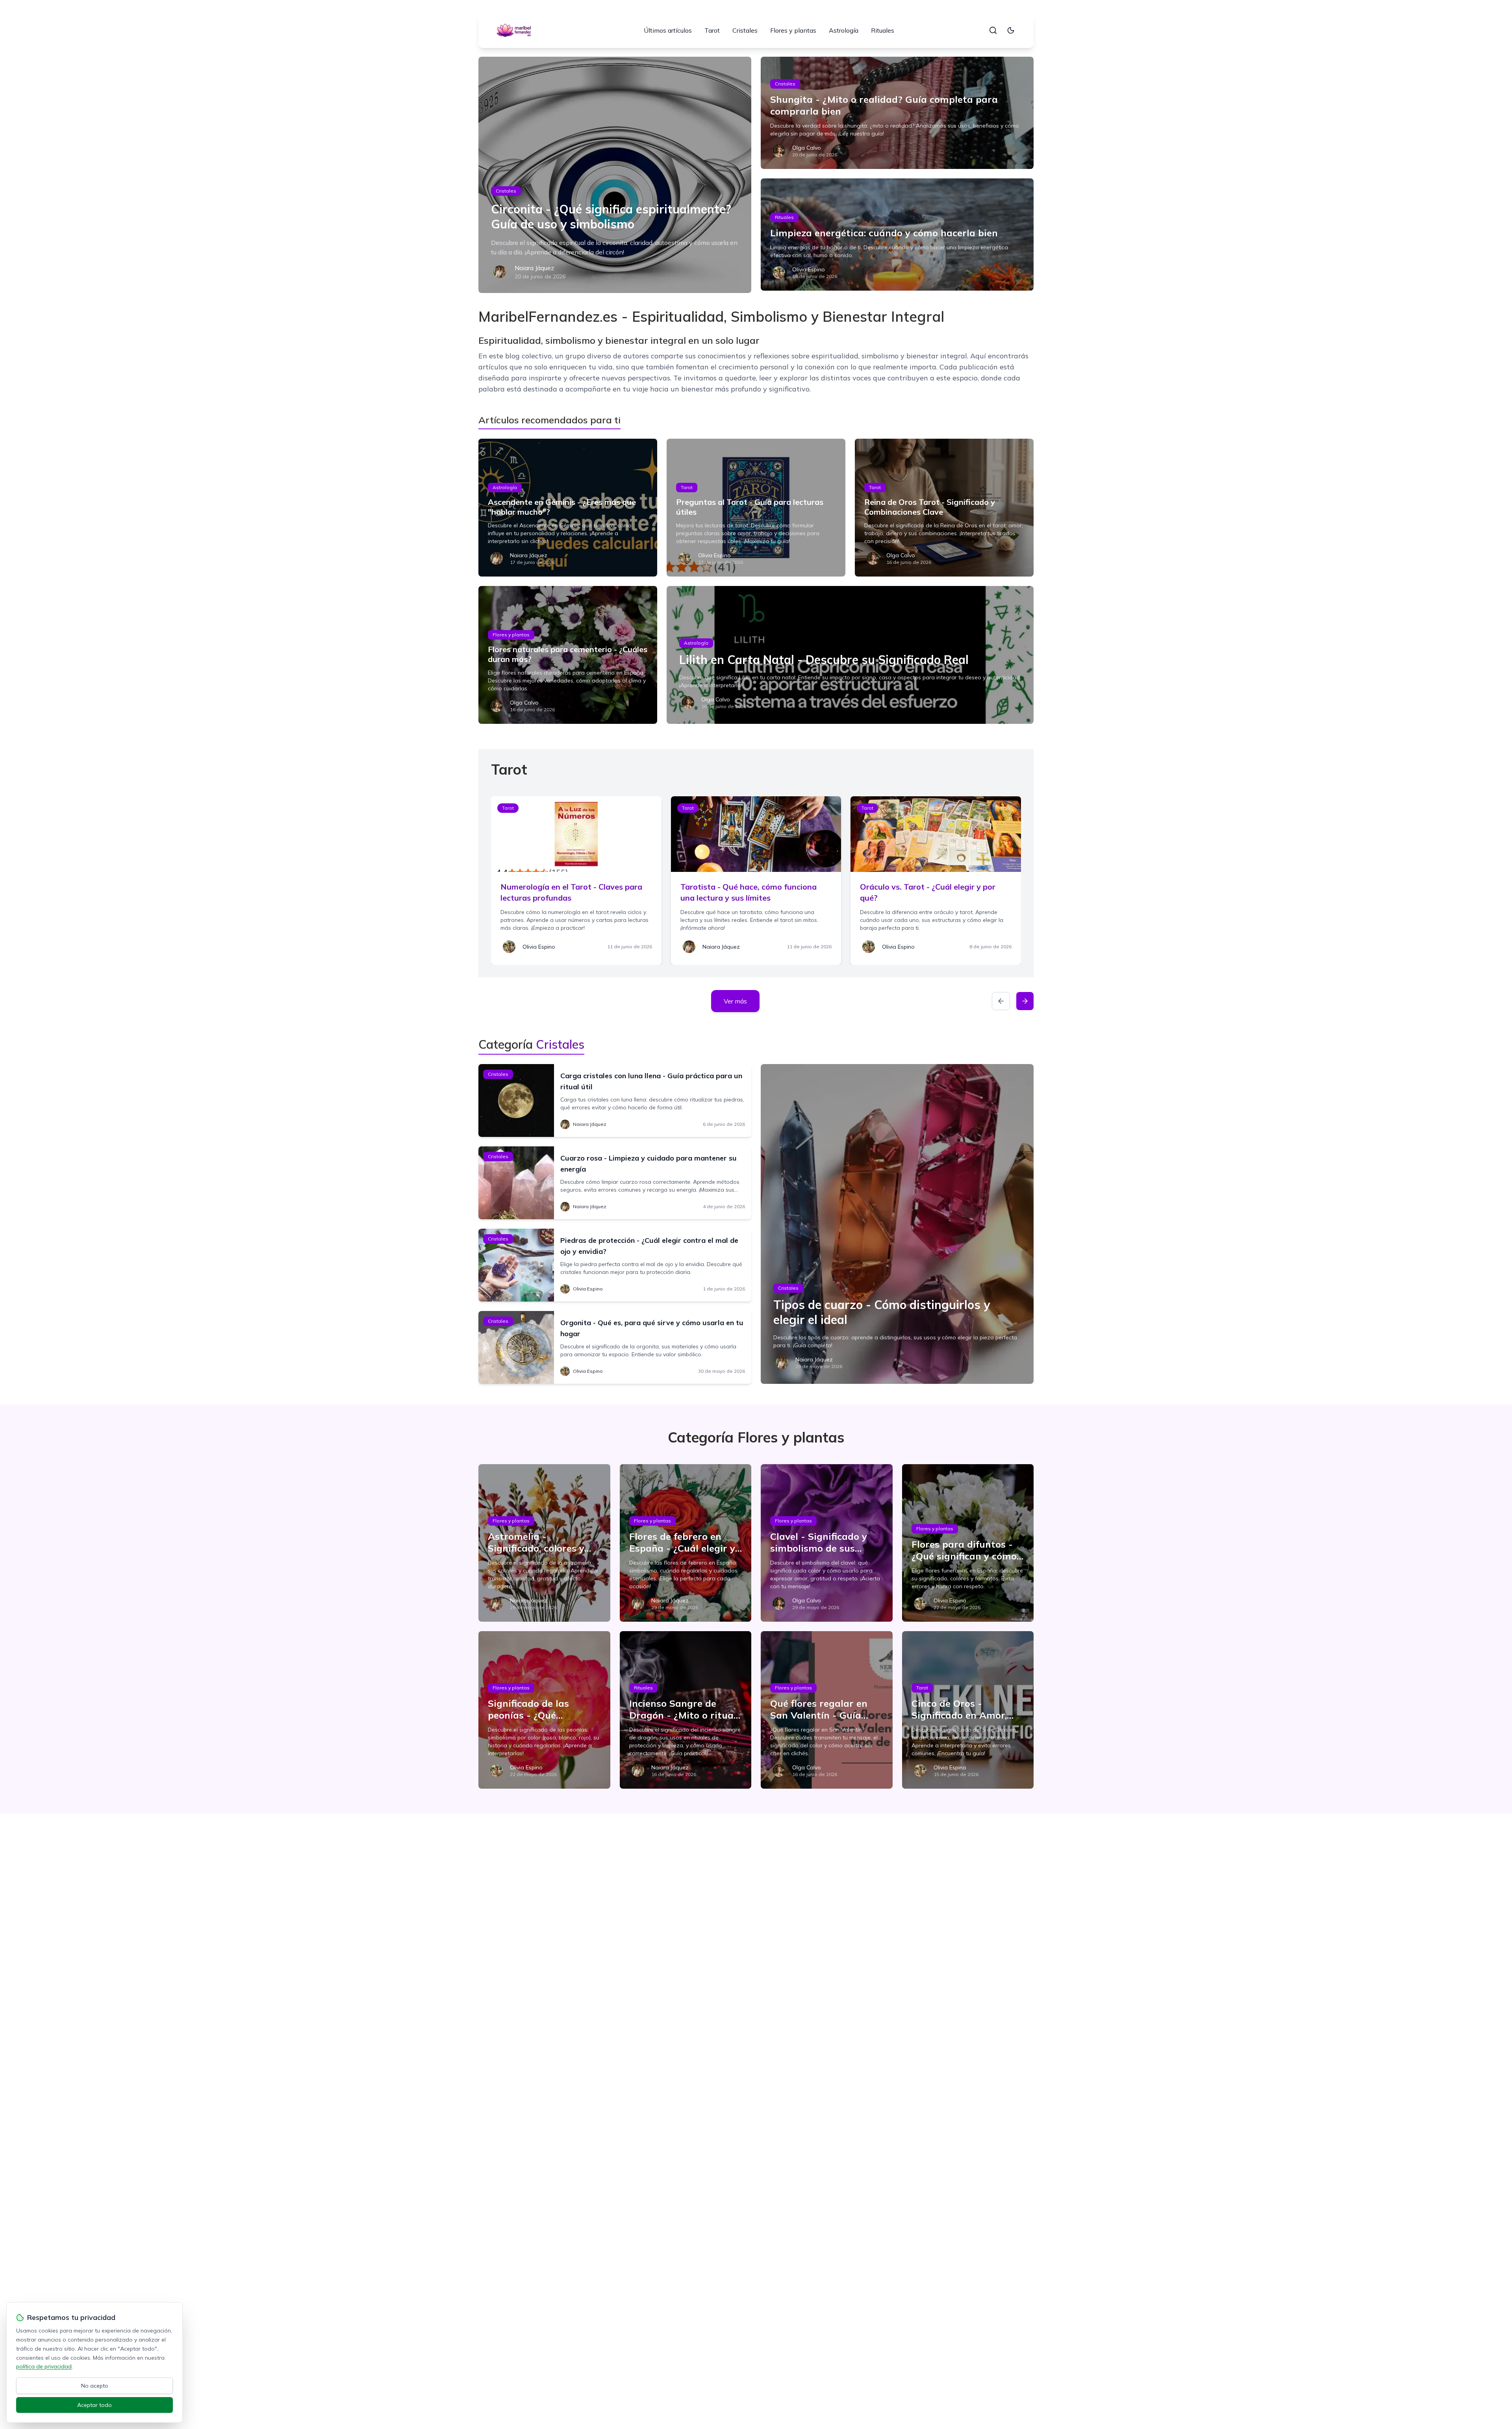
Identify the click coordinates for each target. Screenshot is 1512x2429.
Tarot (712, 30)
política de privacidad (44, 2366)
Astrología (844, 30)
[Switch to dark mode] (1011, 30)
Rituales (883, 30)
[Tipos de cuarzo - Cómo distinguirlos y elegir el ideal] (897, 1224)
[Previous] (1001, 1001)
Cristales (745, 30)
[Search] (993, 30)
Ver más (735, 1001)
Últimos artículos (668, 30)
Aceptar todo (94, 2405)
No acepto (95, 2386)
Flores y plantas (793, 30)
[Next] (1025, 1001)
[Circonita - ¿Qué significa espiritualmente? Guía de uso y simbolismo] (615, 175)
